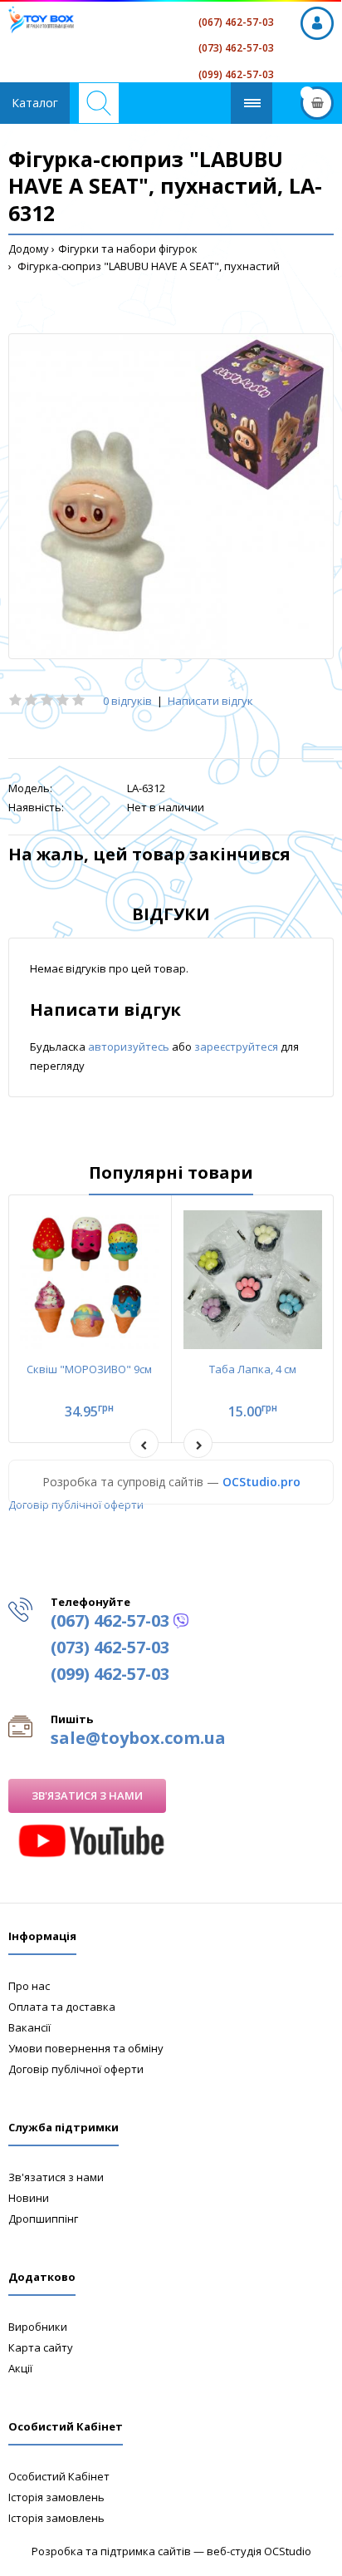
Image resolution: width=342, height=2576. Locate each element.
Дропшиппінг (43, 2219)
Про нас (29, 1986)
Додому (29, 249)
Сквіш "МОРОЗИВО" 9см (89, 1369)
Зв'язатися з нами (87, 1795)
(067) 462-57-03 (236, 22)
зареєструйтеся (237, 1047)
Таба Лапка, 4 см (253, 1369)
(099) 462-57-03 (236, 74)
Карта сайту (41, 2347)
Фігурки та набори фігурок (128, 249)
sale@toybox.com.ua (138, 1738)
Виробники (38, 2327)
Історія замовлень (56, 2497)
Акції (20, 2368)
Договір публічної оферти (76, 1505)
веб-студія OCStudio (259, 2551)
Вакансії (29, 2027)
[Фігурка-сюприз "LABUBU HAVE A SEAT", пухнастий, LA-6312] (171, 496)
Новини (29, 2198)
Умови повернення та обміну (86, 2048)
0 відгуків (127, 701)
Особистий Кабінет (59, 2476)
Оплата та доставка (62, 2007)
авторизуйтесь (130, 1047)
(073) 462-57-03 (236, 48)
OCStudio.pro (261, 1482)
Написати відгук (210, 701)
